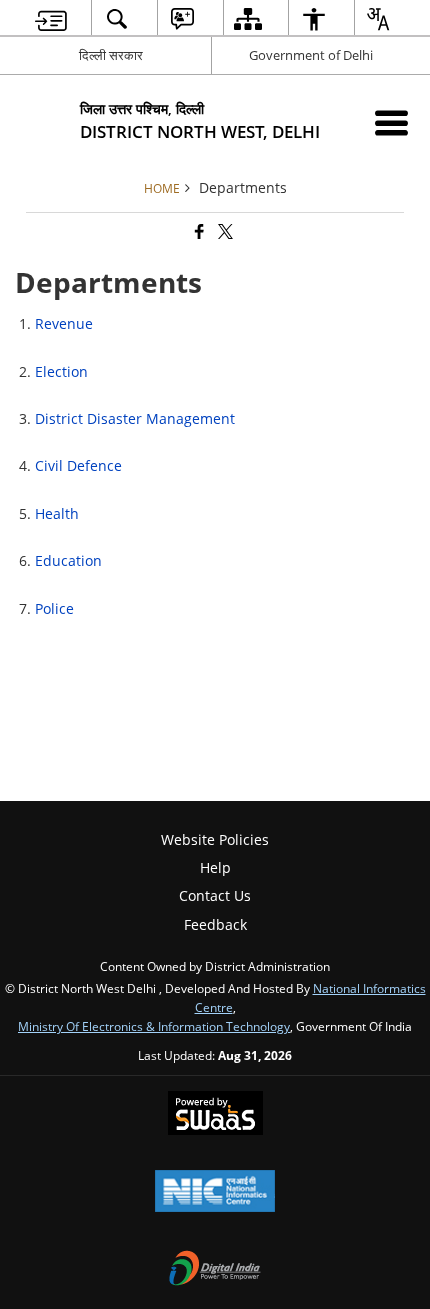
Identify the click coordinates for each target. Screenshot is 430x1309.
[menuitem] (51, 18)
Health (57, 513)
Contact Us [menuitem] (215, 895)
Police (54, 608)
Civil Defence (78, 465)
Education (68, 560)
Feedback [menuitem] (215, 924)
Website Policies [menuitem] (215, 839)
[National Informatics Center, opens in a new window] (215, 1193)
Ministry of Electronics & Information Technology (154, 1026)
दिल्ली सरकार (111, 55)
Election (61, 371)
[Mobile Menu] (391, 122)
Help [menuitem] (215, 867)
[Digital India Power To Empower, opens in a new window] (215, 1270)
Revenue (64, 323)
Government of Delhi (311, 55)
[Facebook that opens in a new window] (198, 232)
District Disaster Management (135, 418)
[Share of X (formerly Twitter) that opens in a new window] (224, 232)
